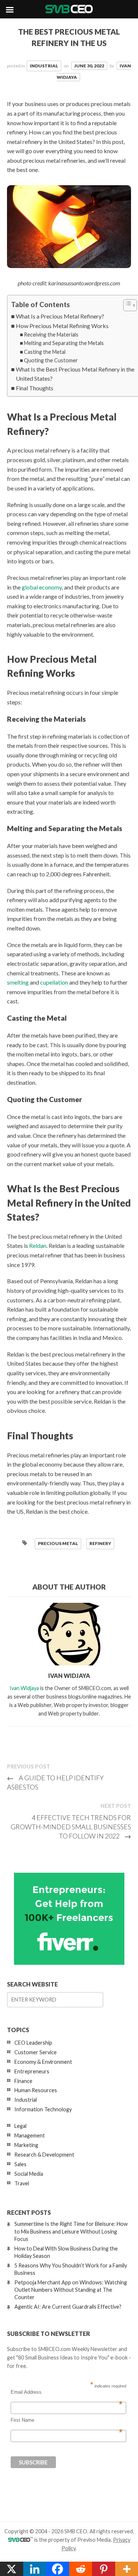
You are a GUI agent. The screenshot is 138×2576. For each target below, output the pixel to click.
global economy (42, 587)
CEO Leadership (33, 2043)
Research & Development (44, 2155)
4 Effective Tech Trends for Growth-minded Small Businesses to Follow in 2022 (71, 1827)
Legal (20, 2126)
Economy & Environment (43, 2062)
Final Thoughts (35, 388)
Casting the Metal (45, 352)
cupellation (54, 982)
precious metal (58, 1543)
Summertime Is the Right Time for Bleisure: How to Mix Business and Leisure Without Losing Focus (71, 2231)
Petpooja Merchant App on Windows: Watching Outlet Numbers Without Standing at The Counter (71, 2290)
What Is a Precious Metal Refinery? (60, 316)
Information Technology (43, 2109)
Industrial (44, 66)
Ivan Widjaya (24, 1688)
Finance (23, 2081)
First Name (67, 2420)
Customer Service (36, 2052)
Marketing (26, 2145)
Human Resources (36, 2090)
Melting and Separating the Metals (64, 343)
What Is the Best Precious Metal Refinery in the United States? (75, 374)
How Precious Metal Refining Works (62, 326)
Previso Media (94, 2540)
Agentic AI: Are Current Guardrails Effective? (68, 2307)
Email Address (67, 2392)
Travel (22, 2183)
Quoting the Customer (51, 360)
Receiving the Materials (51, 335)
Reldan (38, 1245)
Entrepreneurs (32, 2071)
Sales (20, 2164)
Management (30, 2135)
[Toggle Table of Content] (126, 305)
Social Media (29, 2174)
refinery (100, 1543)
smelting (18, 982)
